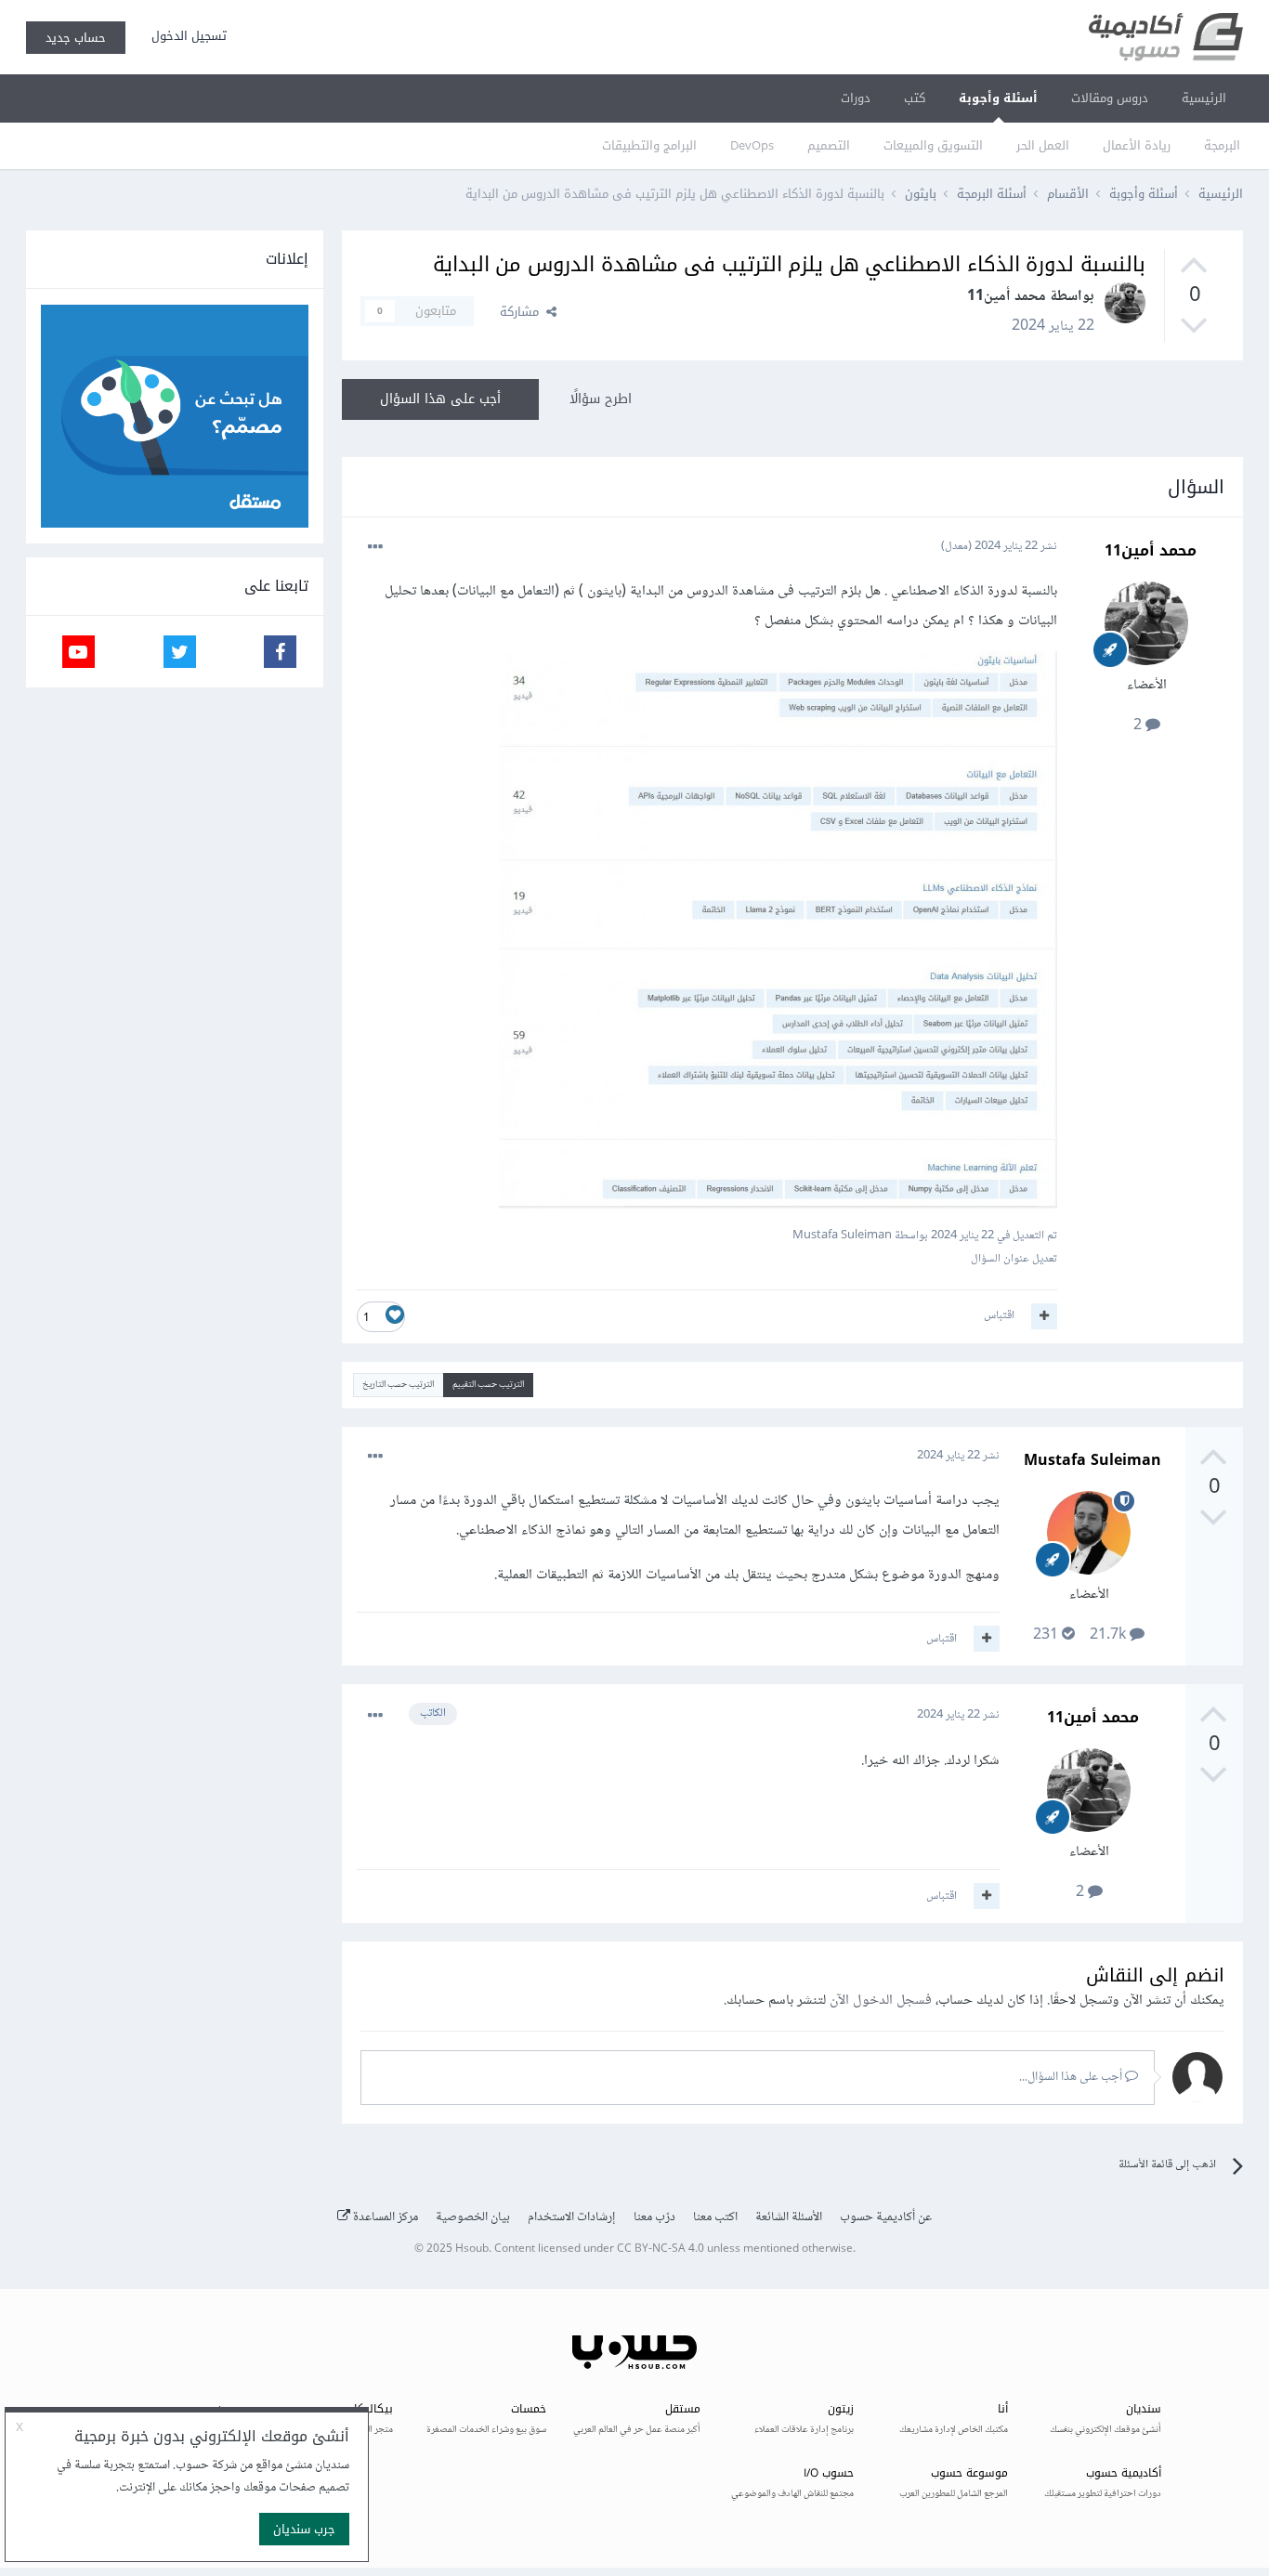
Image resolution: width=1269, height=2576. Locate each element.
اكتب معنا (715, 2217)
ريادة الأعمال (1137, 145)
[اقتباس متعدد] (1044, 1316)
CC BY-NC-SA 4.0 (661, 2249)
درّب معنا (654, 2217)
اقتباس (999, 1315)
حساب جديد (76, 38)
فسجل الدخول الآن (881, 2001)
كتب (915, 98)
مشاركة (523, 312)
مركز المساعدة (384, 2217)
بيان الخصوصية (473, 2217)
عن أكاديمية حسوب (886, 2217)
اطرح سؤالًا (601, 399)
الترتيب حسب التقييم (488, 1385)
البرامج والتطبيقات (649, 145)
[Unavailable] (778, 934)
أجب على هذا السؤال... (1072, 2077)
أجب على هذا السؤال (440, 399)
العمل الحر (1043, 145)
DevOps (752, 145)
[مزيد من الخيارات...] (375, 547)
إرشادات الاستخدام (572, 2217)
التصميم (829, 145)
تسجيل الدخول (185, 36)
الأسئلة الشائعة (789, 2217)
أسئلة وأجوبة (998, 98)
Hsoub (472, 2249)
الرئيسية (1204, 98)
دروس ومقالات (1110, 98)
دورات (856, 98)
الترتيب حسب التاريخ (398, 1385)
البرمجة (1222, 145)
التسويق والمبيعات (933, 145)
